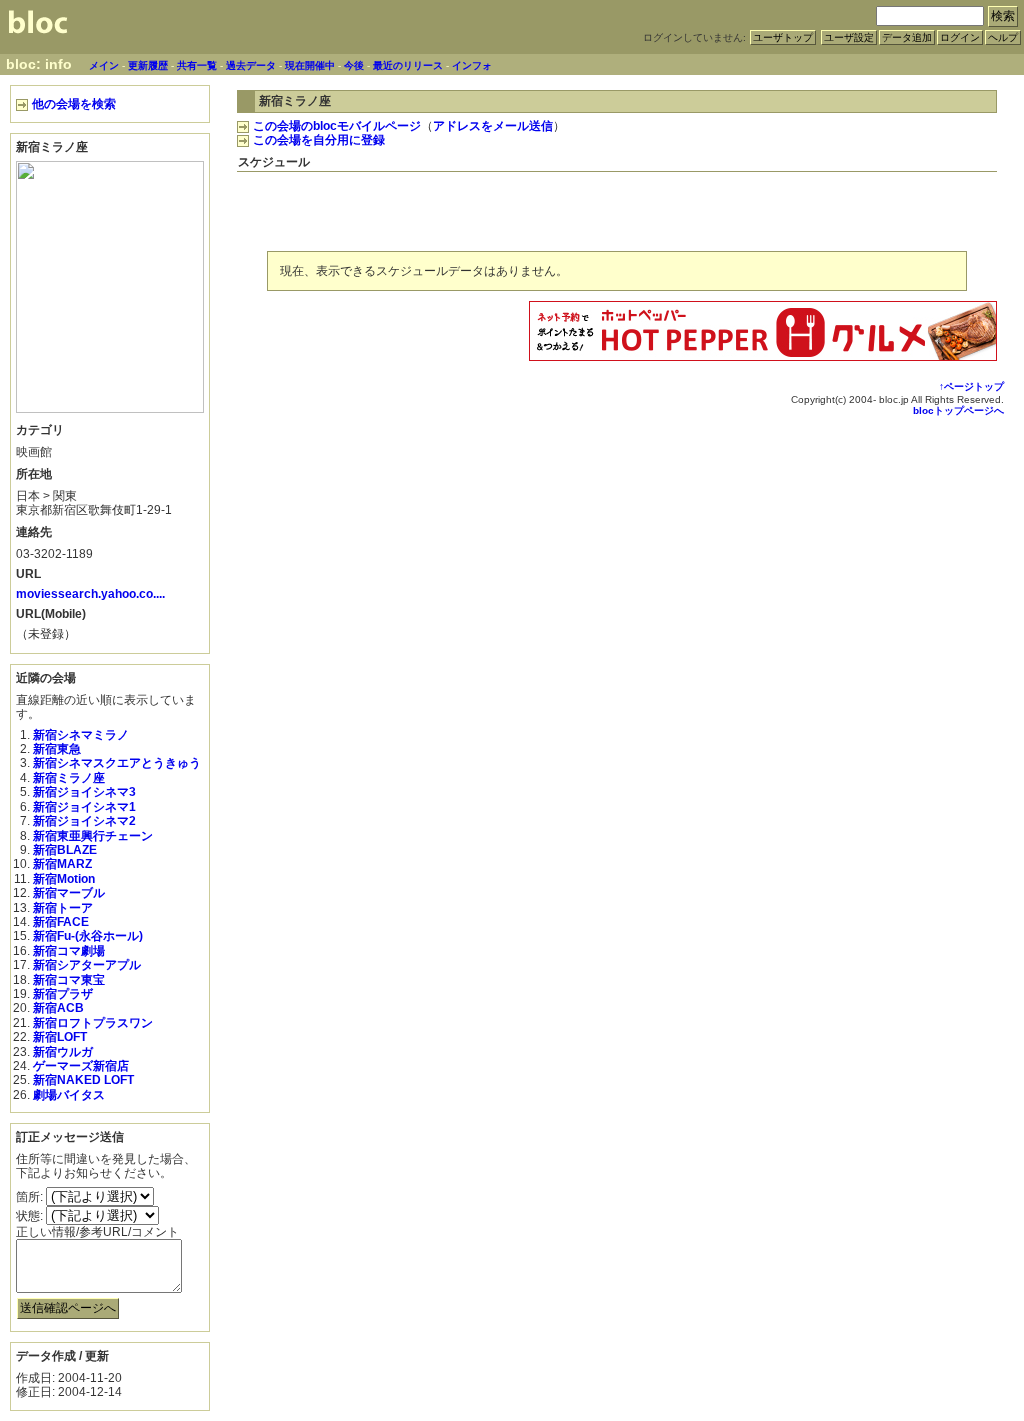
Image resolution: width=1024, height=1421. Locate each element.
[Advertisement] (763, 208)
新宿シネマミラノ (81, 735)
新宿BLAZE (65, 850)
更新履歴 (148, 65)
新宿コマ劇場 (69, 951)
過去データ (251, 65)
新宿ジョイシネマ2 (84, 821)
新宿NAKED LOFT (83, 1080)
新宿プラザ (63, 994)
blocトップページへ (958, 410)
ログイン (960, 37)
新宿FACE (61, 922)
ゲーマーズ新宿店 (81, 1066)
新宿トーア (63, 908)
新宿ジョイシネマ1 (84, 807)
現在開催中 (310, 65)
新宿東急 (57, 749)
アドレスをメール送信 (493, 126)
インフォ (472, 65)
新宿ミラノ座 (69, 778)
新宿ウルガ (63, 1052)
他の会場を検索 (74, 104)
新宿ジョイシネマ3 (84, 792)
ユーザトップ (783, 37)
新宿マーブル (69, 893)
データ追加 (907, 37)
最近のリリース (408, 65)
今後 (354, 65)
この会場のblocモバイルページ (337, 126)
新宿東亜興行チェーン (93, 836)
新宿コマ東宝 (69, 980)
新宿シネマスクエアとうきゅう (117, 763)
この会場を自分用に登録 (319, 140)
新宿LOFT (60, 1037)
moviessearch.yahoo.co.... (90, 594)
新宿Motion (64, 879)
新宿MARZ (62, 864)
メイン (104, 65)
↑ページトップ (971, 386)
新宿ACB (58, 1008)
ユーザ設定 (849, 37)
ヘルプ (1003, 37)
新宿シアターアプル (87, 965)
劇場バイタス (69, 1095)
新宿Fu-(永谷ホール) (88, 936)
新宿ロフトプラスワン (93, 1023)
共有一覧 (197, 65)
